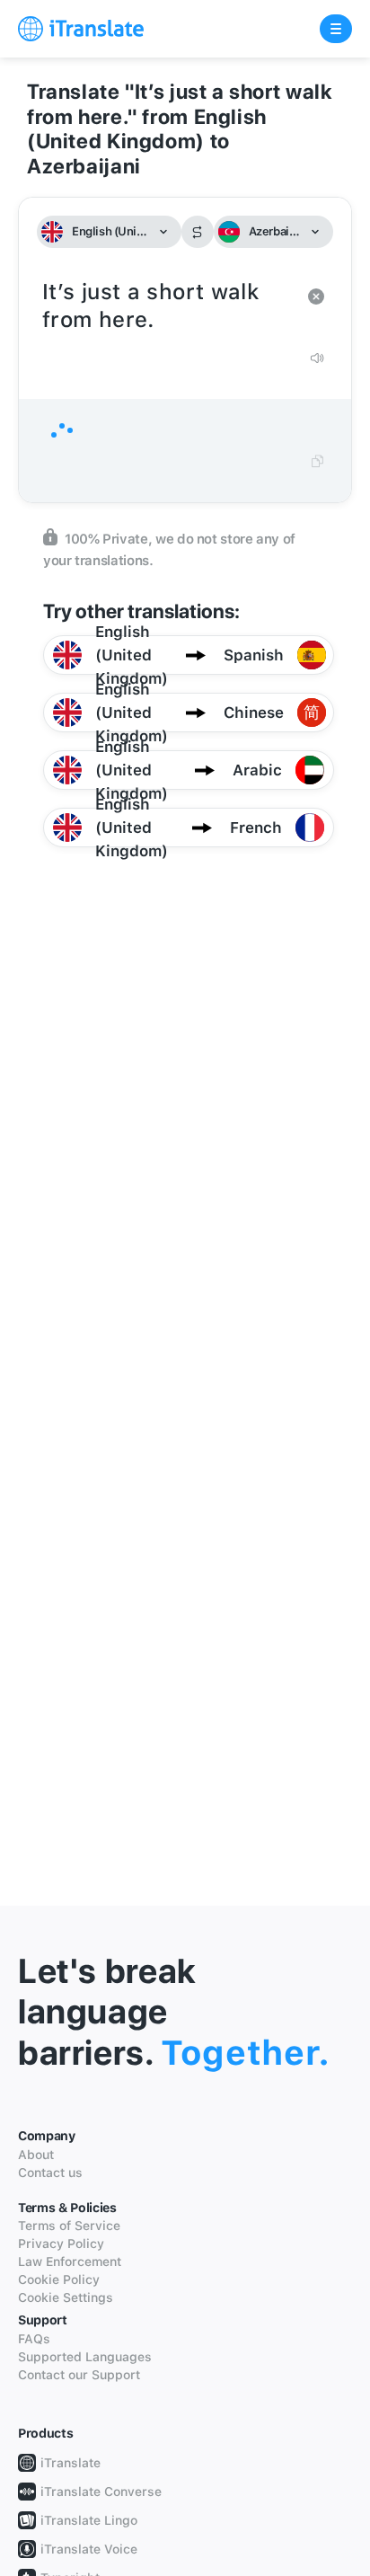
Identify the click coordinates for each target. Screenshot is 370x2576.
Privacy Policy (61, 2244)
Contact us (50, 2173)
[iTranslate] (81, 29)
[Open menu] (336, 29)
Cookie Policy (59, 2279)
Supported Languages (85, 2357)
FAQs (34, 2339)
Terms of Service (69, 2226)
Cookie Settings (66, 2297)
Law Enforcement (70, 2262)
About (36, 2155)
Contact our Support (79, 2375)
